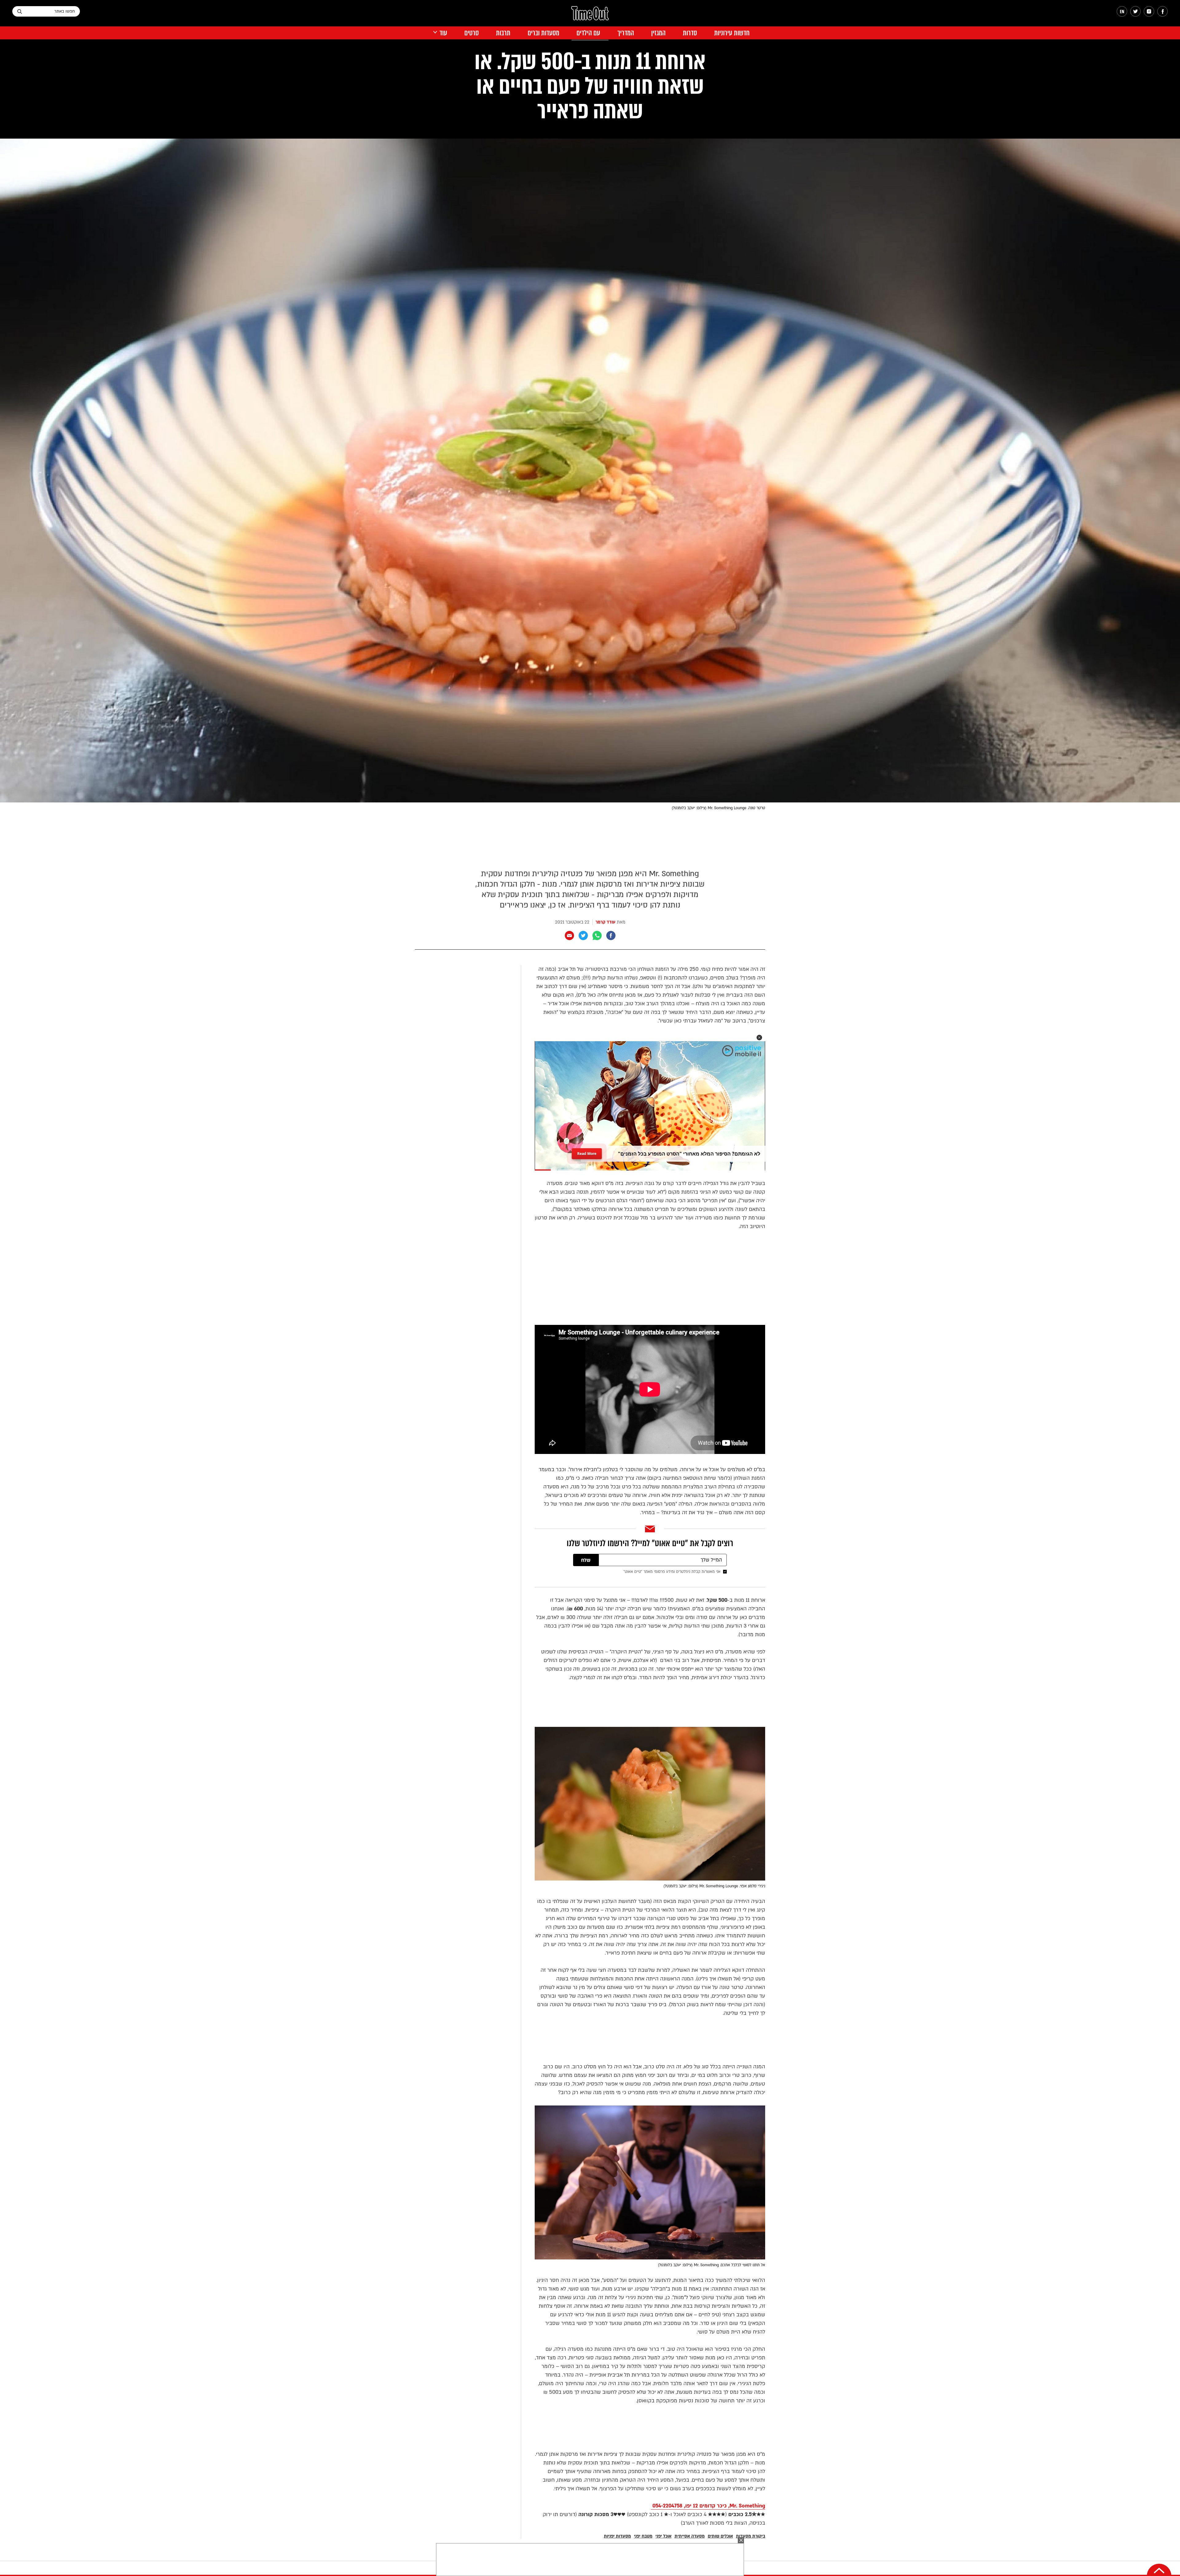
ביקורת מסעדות (751, 2536)
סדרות (690, 33)
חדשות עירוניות (732, 33)
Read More (587, 1154)
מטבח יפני (643, 2536)
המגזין (658, 33)
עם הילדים (588, 33)
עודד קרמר (606, 922)
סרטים (472, 33)
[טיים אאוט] (590, 16)
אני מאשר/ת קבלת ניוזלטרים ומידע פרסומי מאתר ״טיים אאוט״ (672, 1572)
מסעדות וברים (543, 33)
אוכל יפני (663, 2536)
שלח (586, 1560)
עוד (443, 33)
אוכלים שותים (720, 2536)
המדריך (626, 33)
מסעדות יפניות (617, 2536)
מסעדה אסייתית (690, 2536)
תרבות (503, 33)
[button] (759, 1038)
